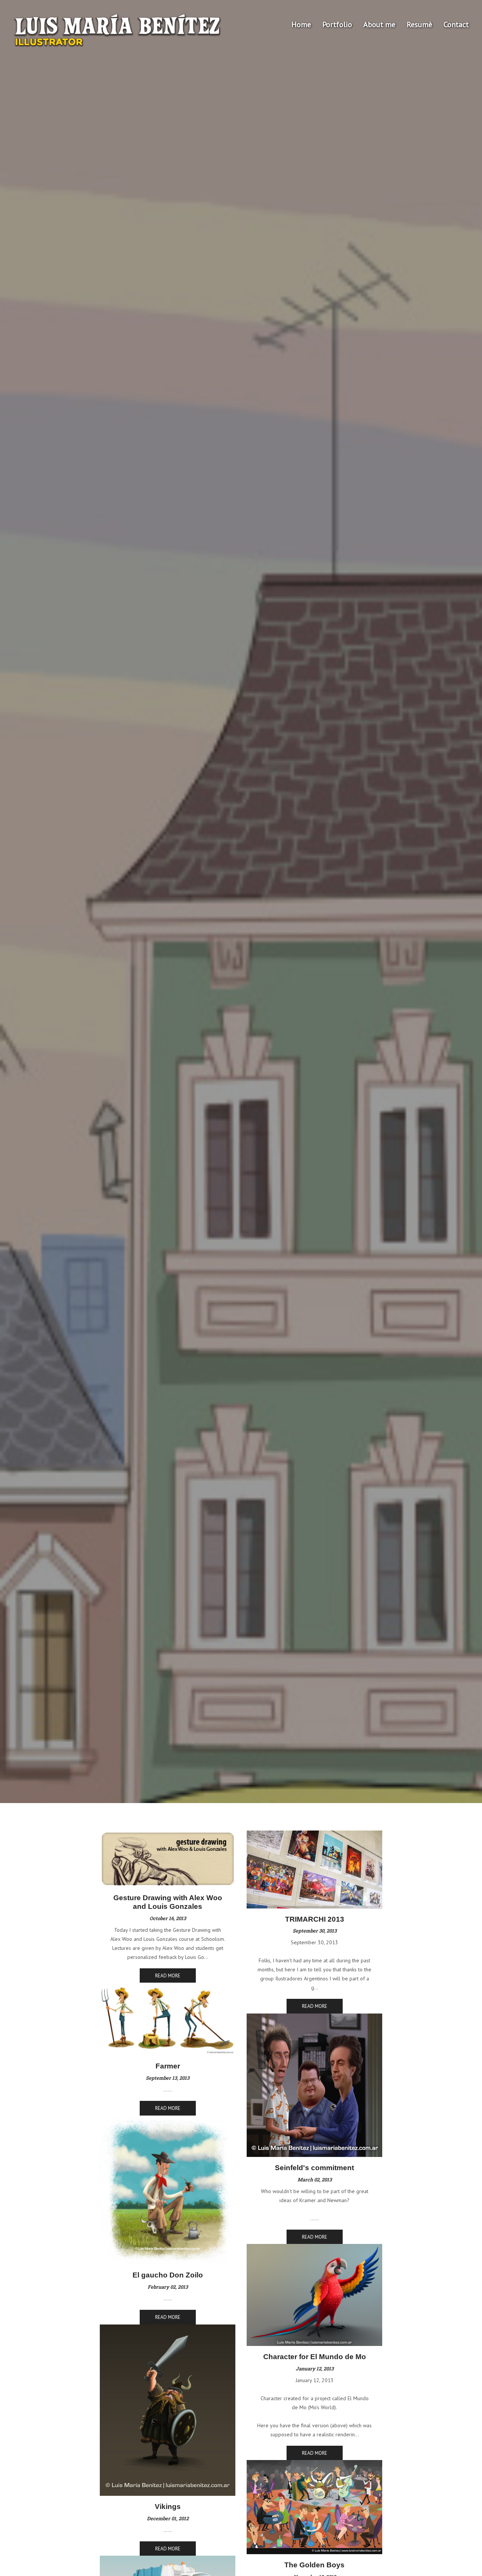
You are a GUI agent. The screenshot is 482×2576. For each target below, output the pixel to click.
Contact (456, 24)
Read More (168, 1976)
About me (379, 24)
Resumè (419, 24)
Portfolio (337, 24)
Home (301, 24)
